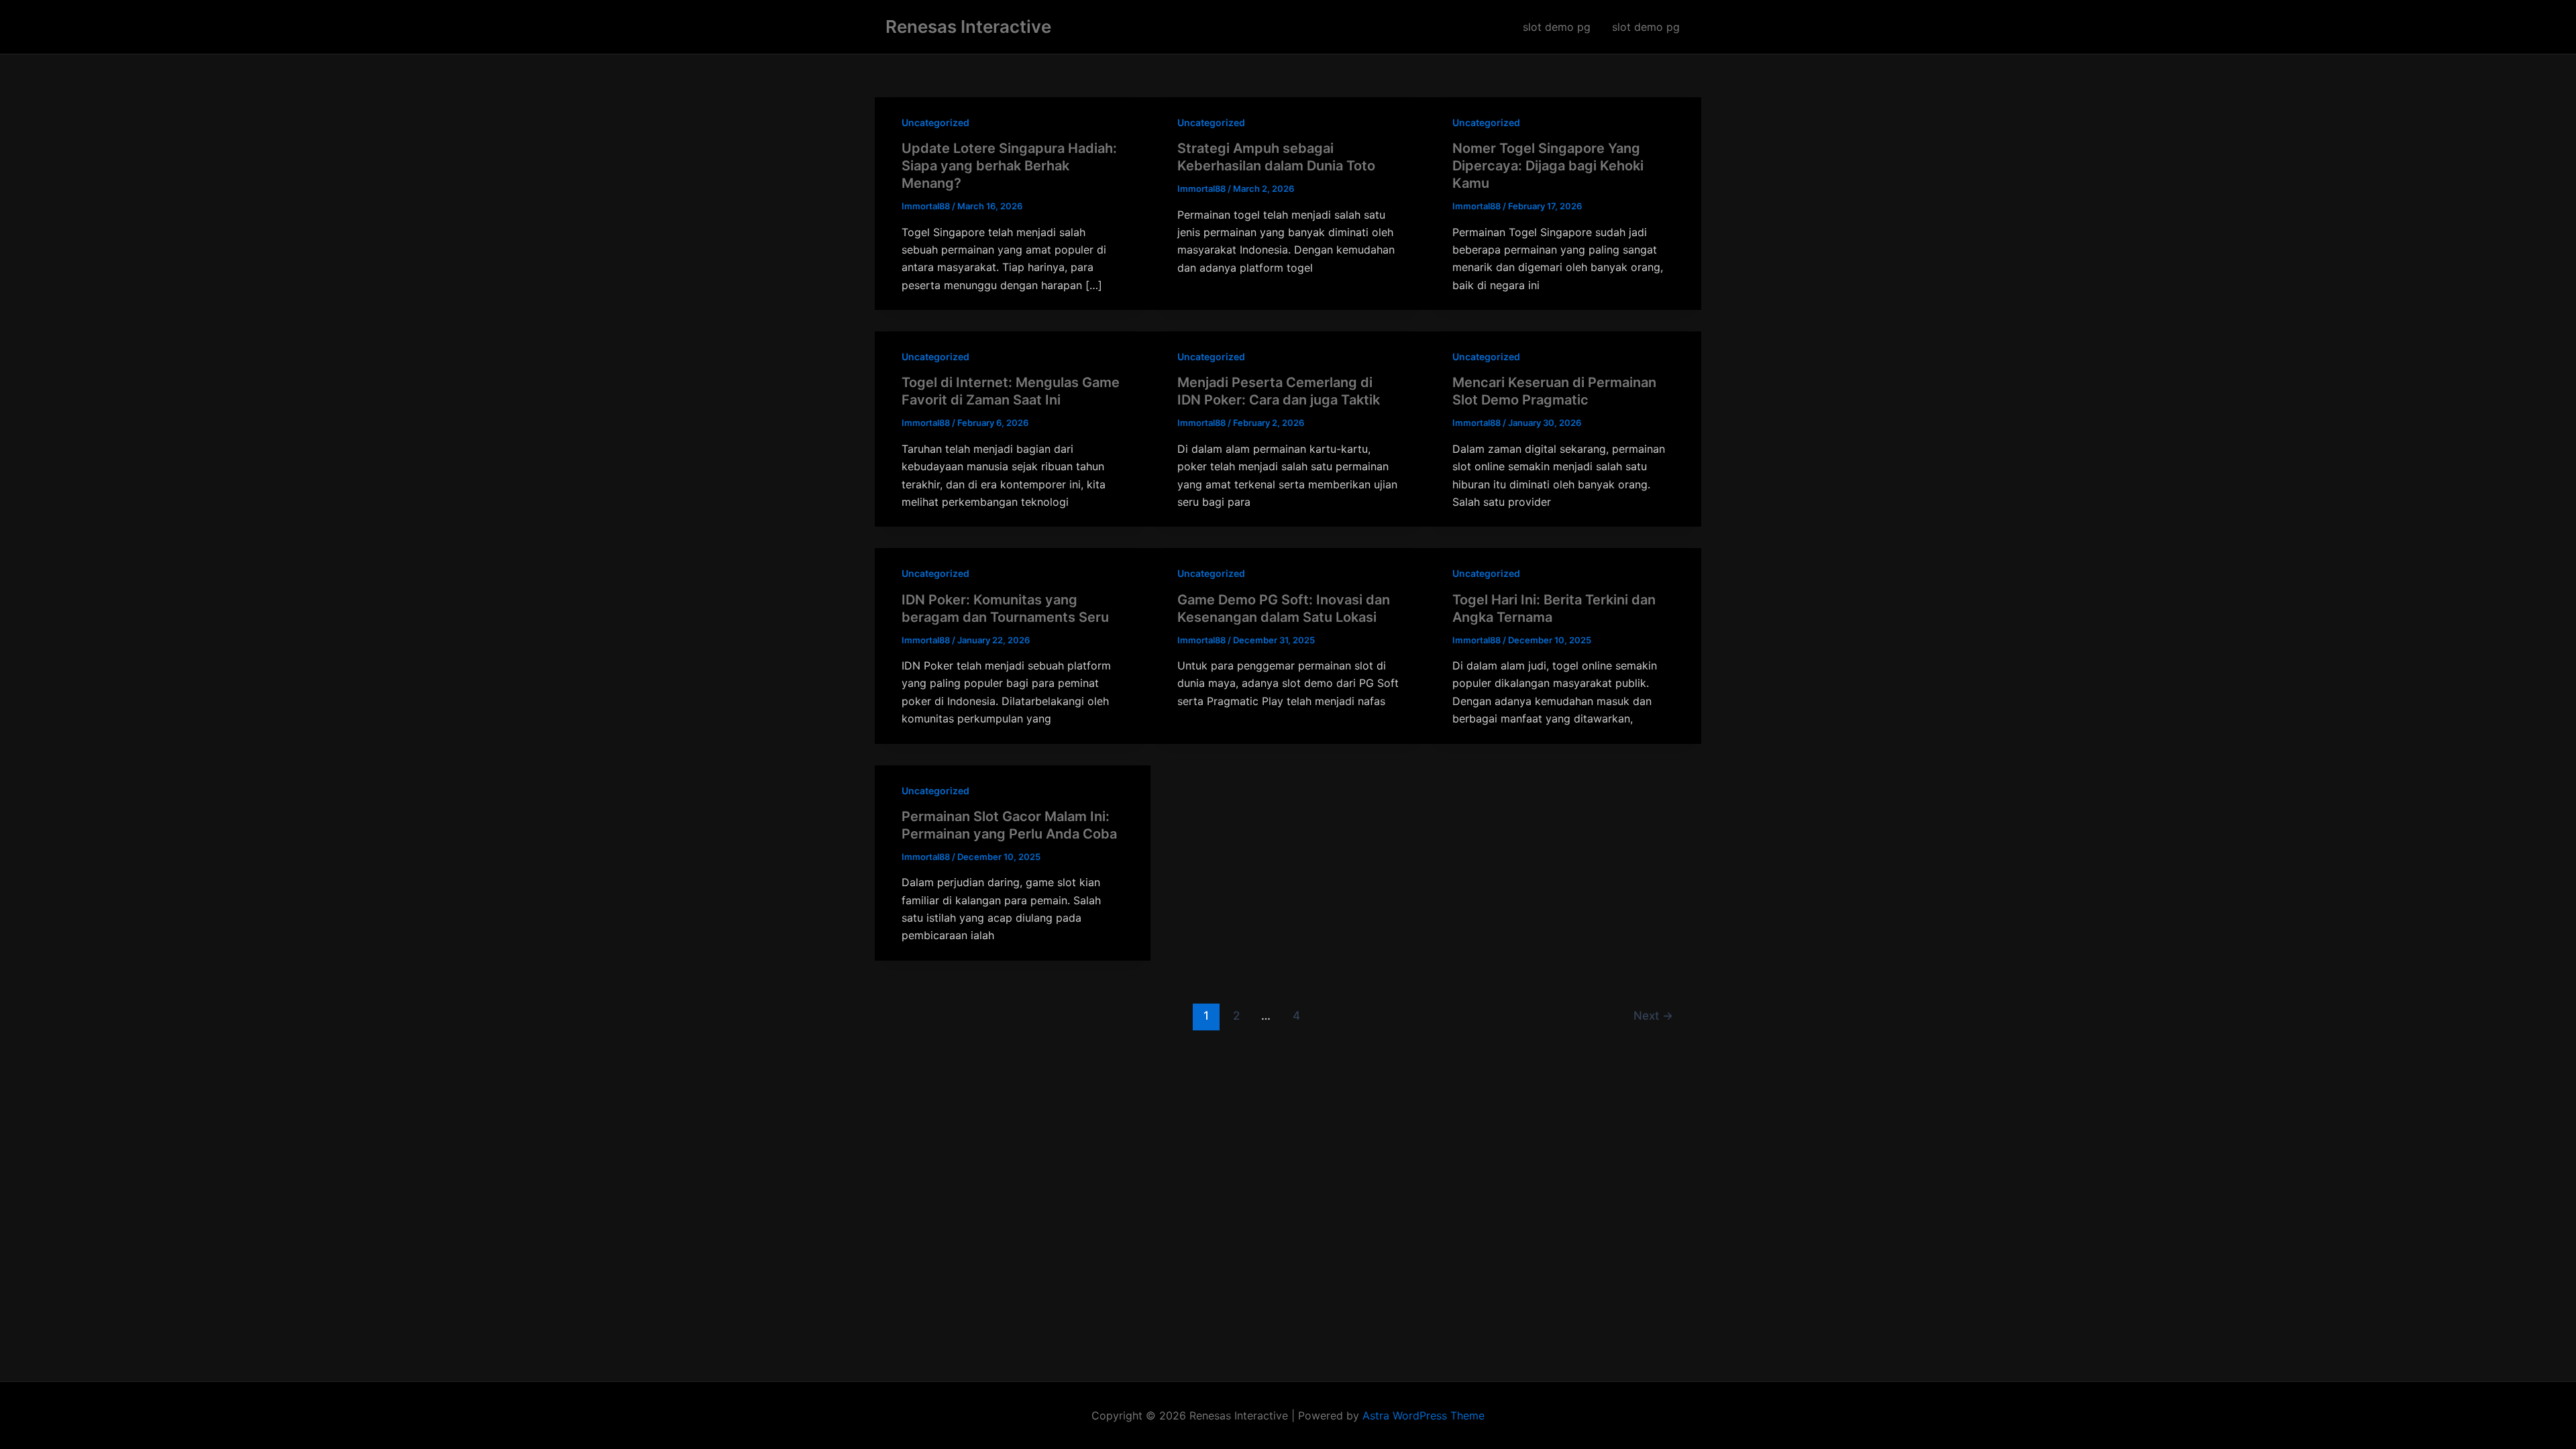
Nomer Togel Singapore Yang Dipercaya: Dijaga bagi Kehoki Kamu (1548, 166)
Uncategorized (935, 122)
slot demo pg (1557, 27)
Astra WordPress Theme (1424, 1415)
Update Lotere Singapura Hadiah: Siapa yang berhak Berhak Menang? (1009, 166)
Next (1653, 1015)
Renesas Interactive (968, 26)
